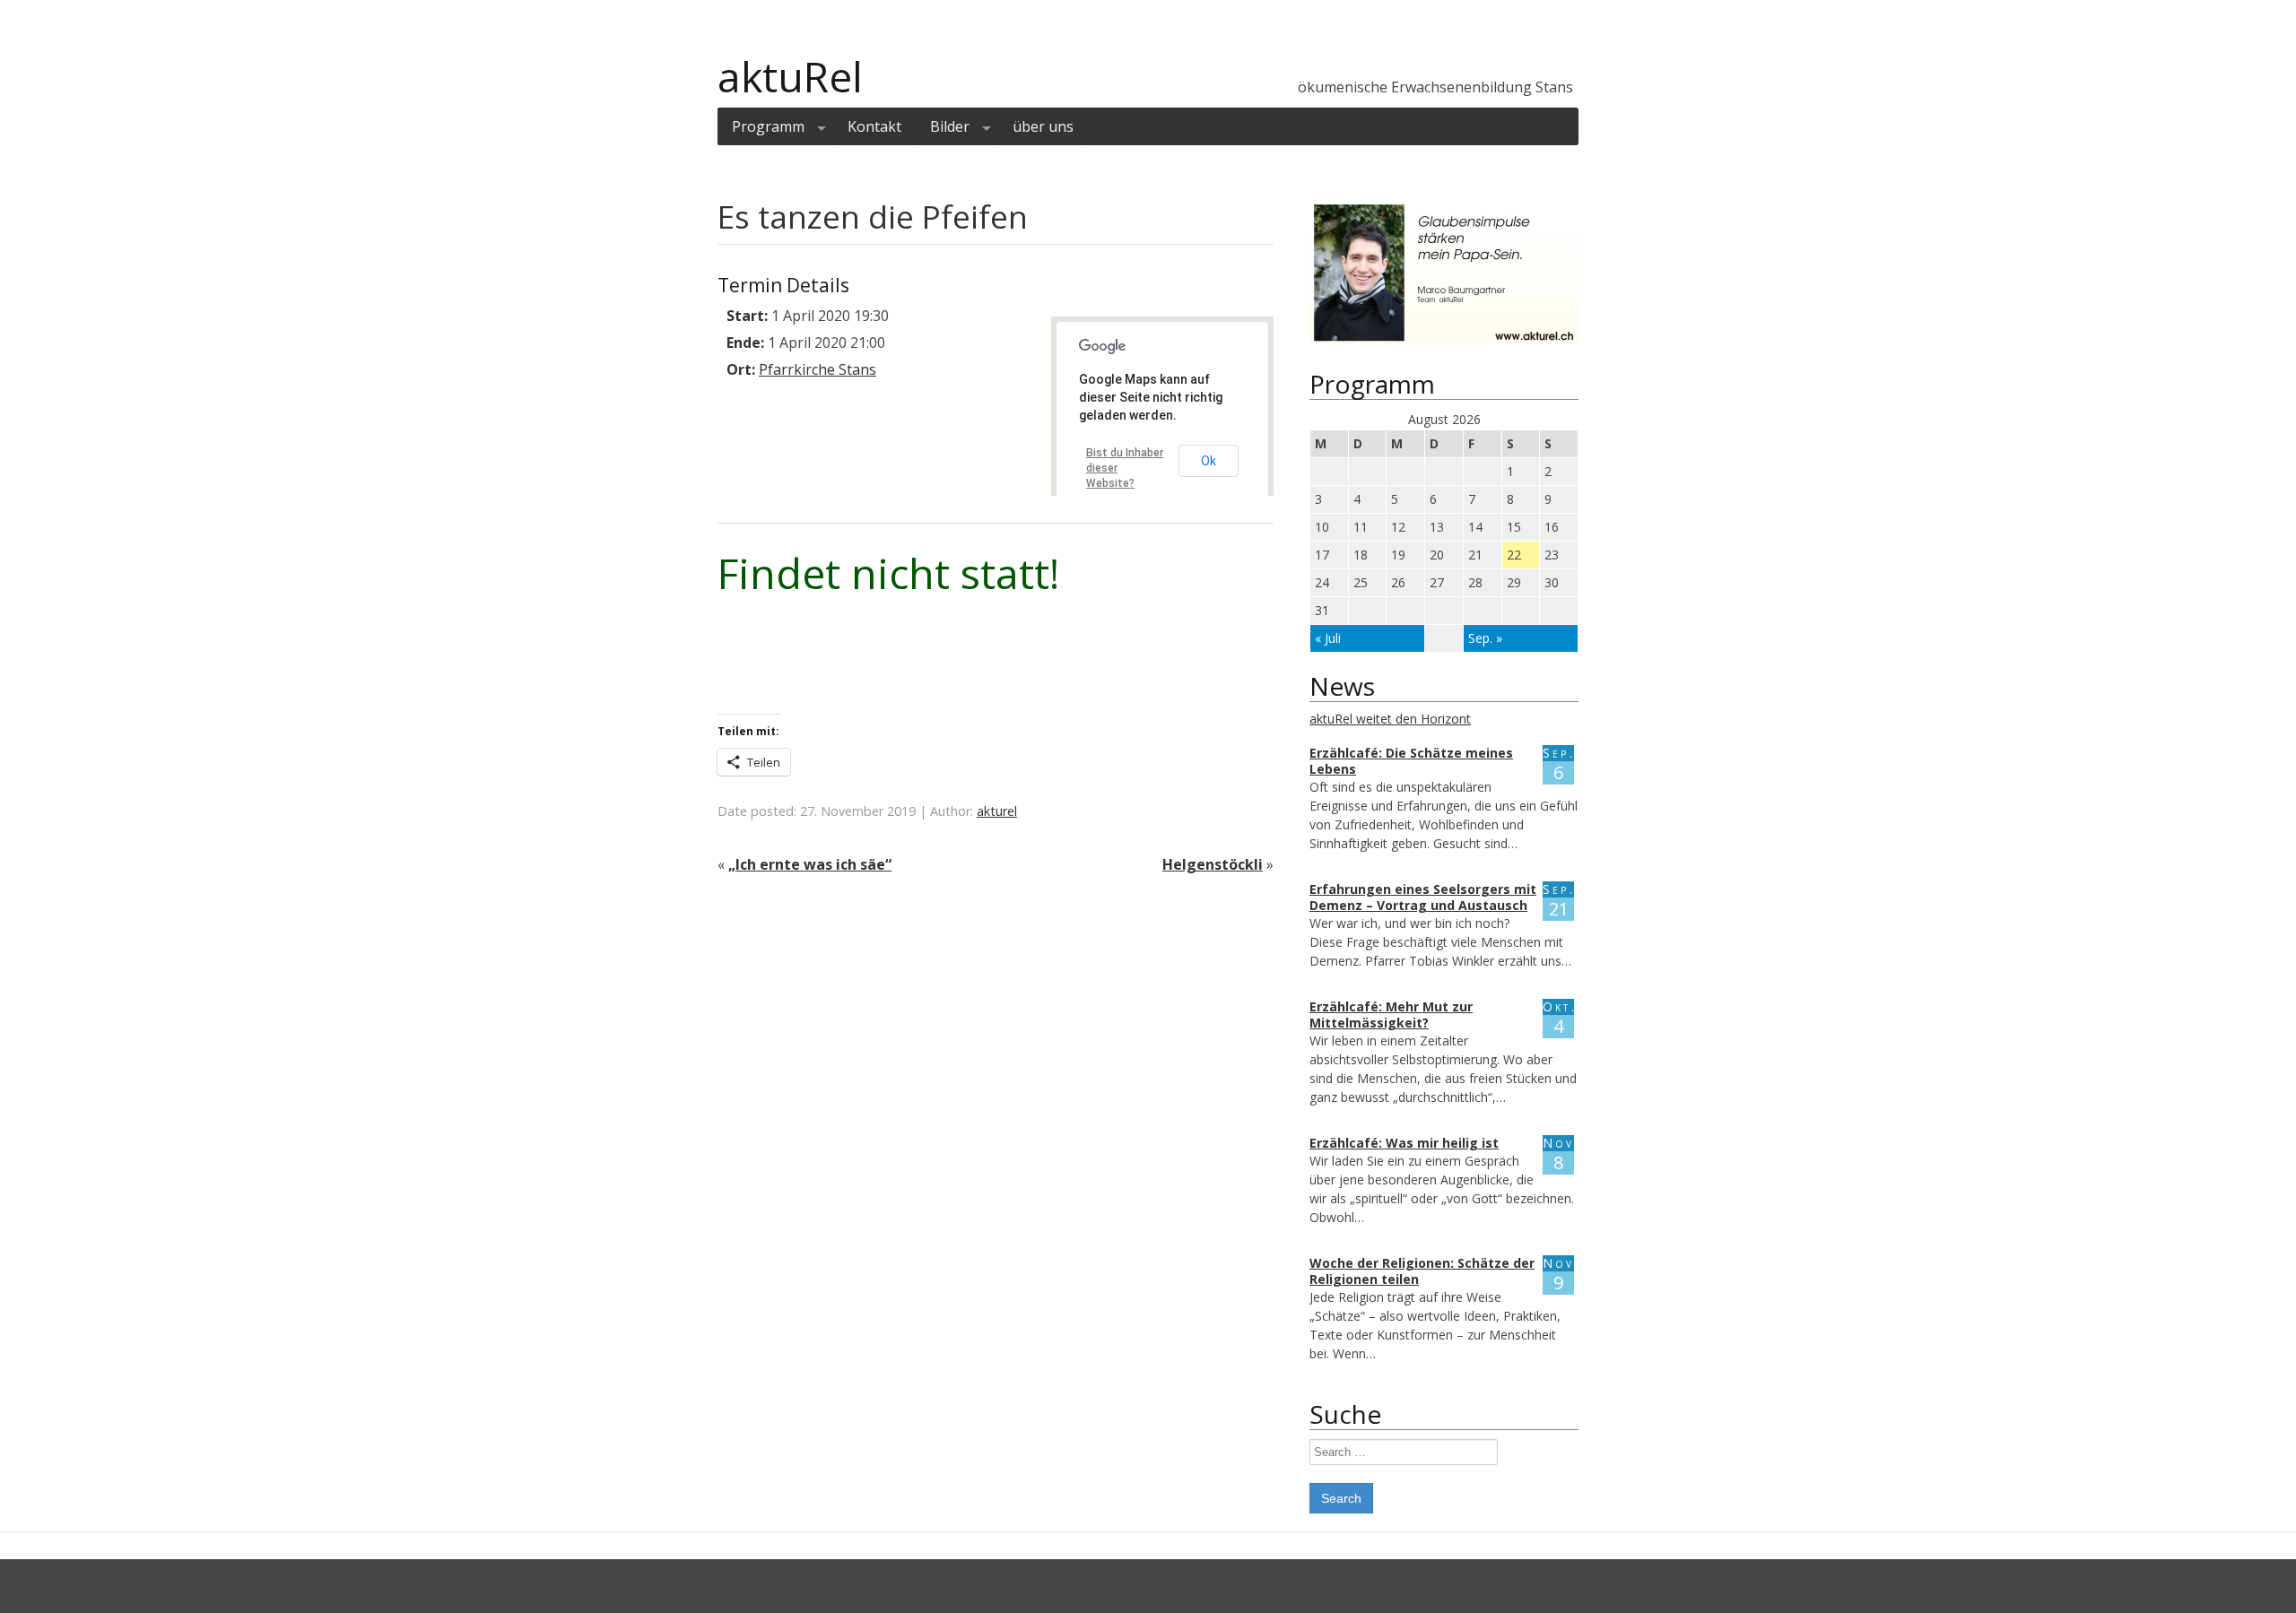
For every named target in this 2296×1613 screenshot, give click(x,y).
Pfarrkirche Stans (818, 369)
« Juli (1328, 638)
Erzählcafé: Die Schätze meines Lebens (1411, 761)
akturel (997, 811)
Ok (1209, 461)
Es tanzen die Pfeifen (873, 217)
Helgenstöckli (1213, 864)
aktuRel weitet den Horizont (1390, 719)
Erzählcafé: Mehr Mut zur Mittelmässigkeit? (1391, 1015)
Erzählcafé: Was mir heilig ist (1404, 1143)
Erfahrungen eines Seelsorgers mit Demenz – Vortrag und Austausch (1423, 897)
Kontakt (874, 126)
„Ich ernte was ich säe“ (810, 864)
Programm (768, 126)
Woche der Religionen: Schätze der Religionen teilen (1422, 1271)
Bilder (950, 126)
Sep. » (1485, 638)
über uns (1043, 126)
